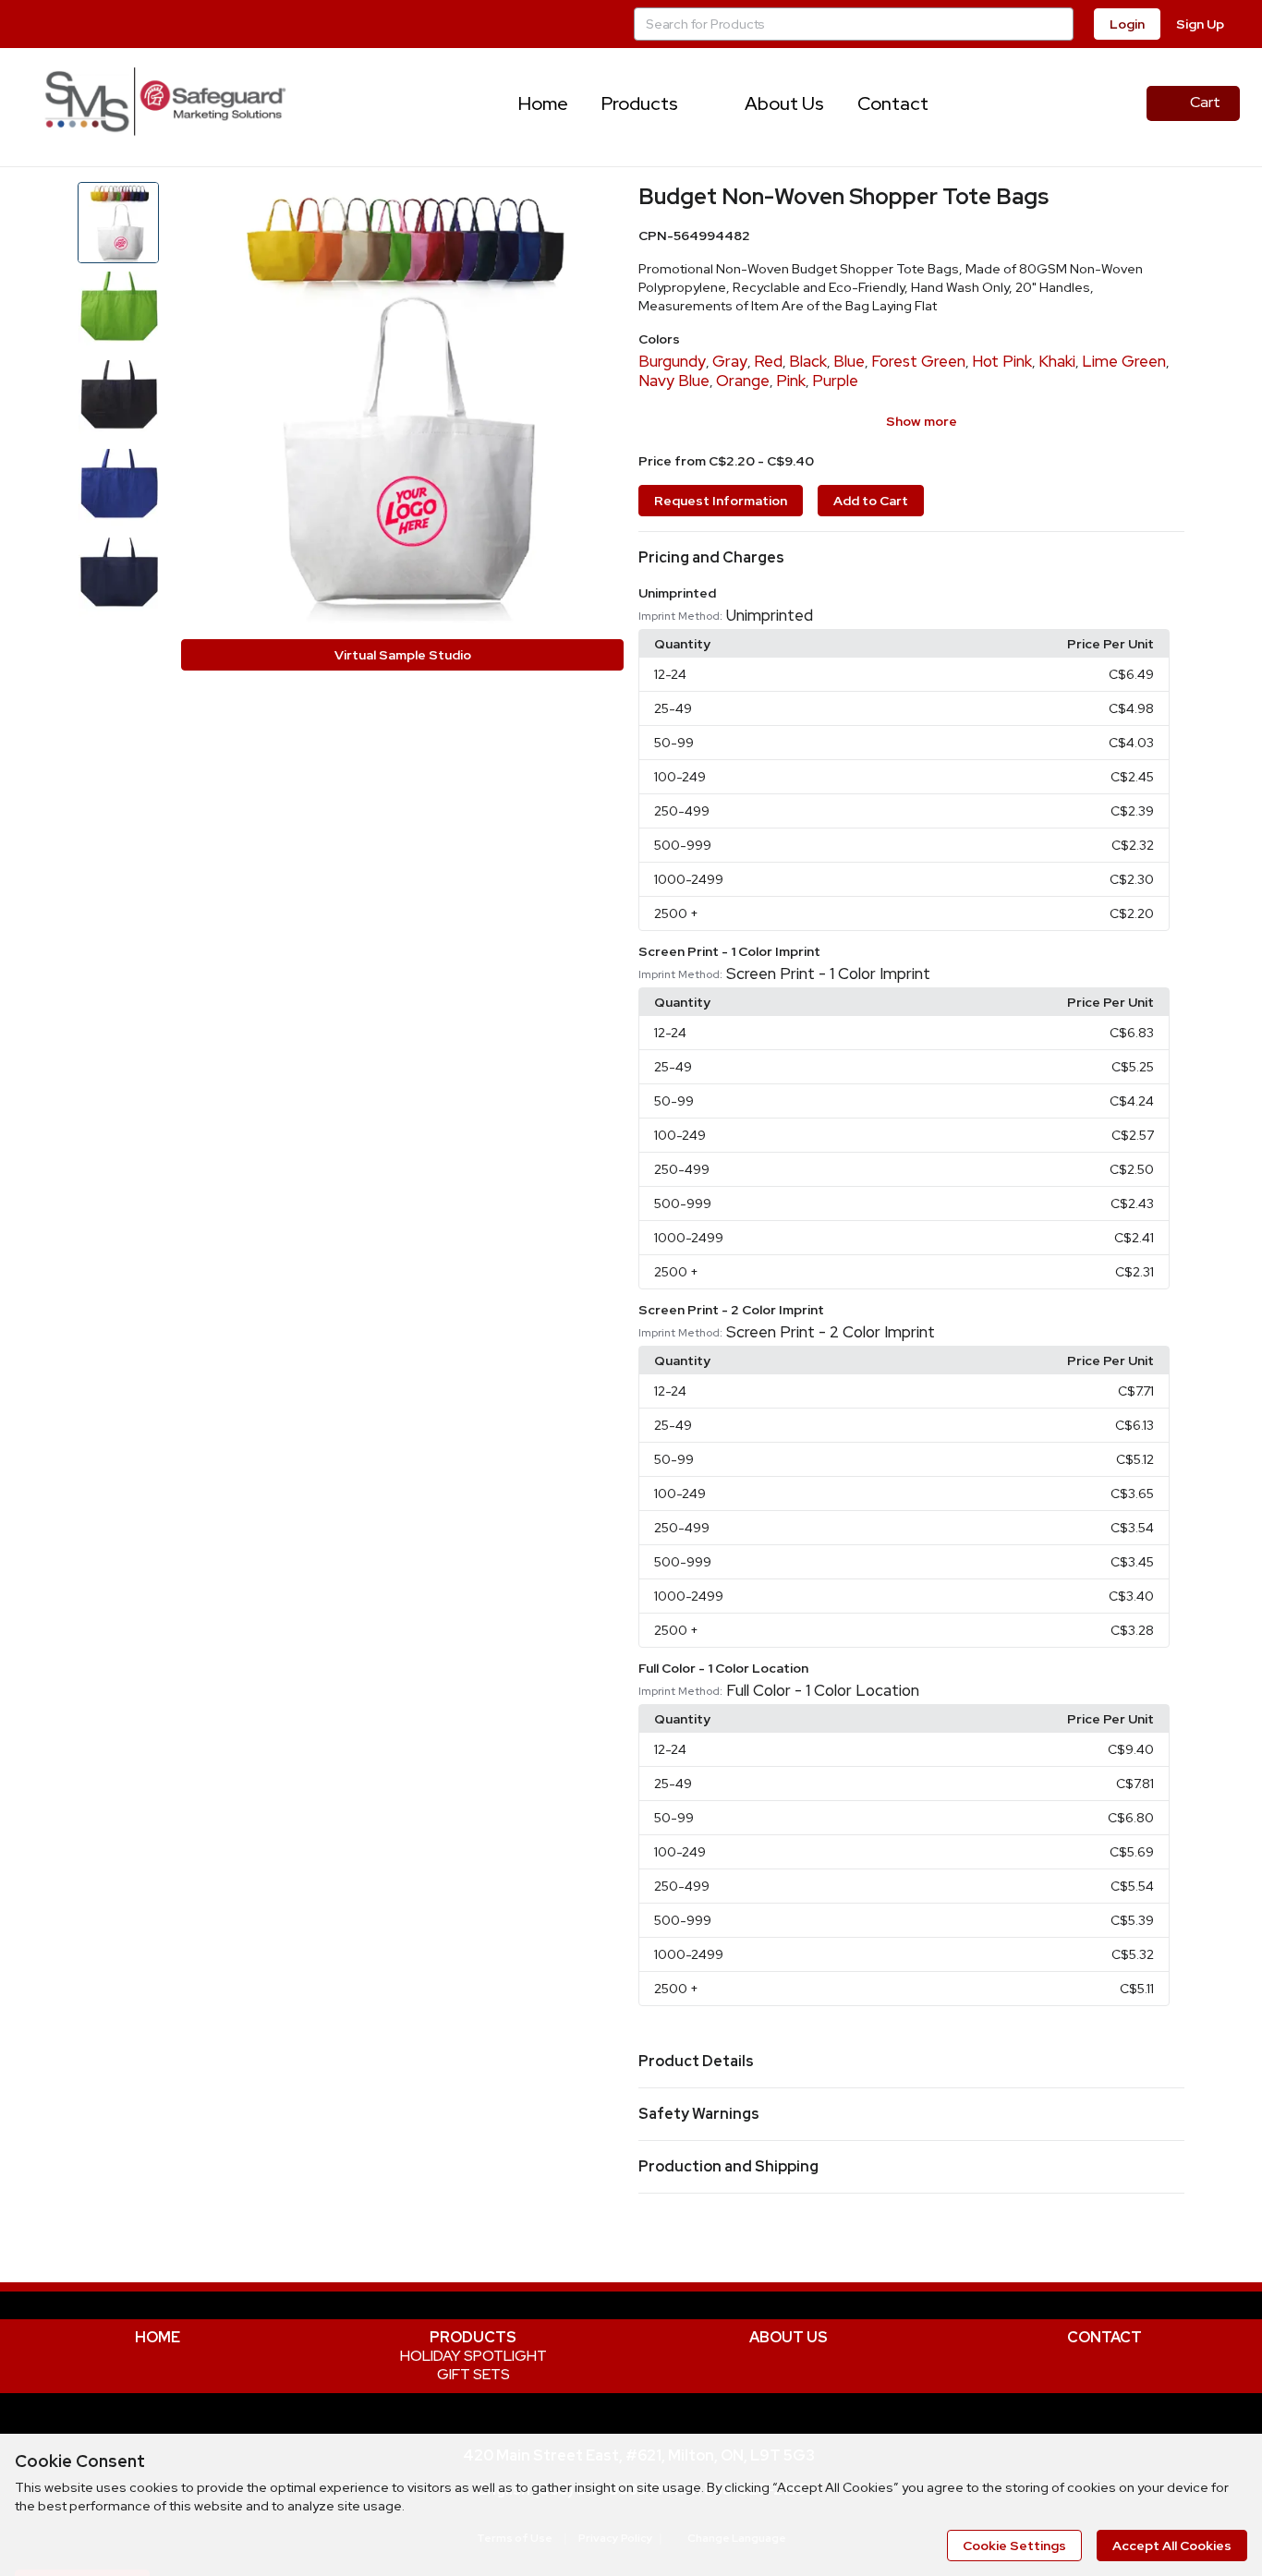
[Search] (1057, 24)
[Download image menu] (601, 205)
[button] (911, 558)
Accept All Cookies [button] (1172, 2546)
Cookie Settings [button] (1014, 2546)
